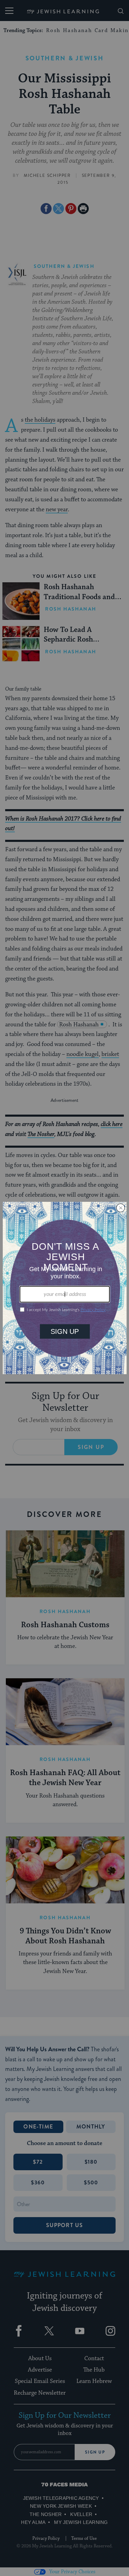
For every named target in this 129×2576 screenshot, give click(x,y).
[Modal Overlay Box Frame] (65, 1288)
